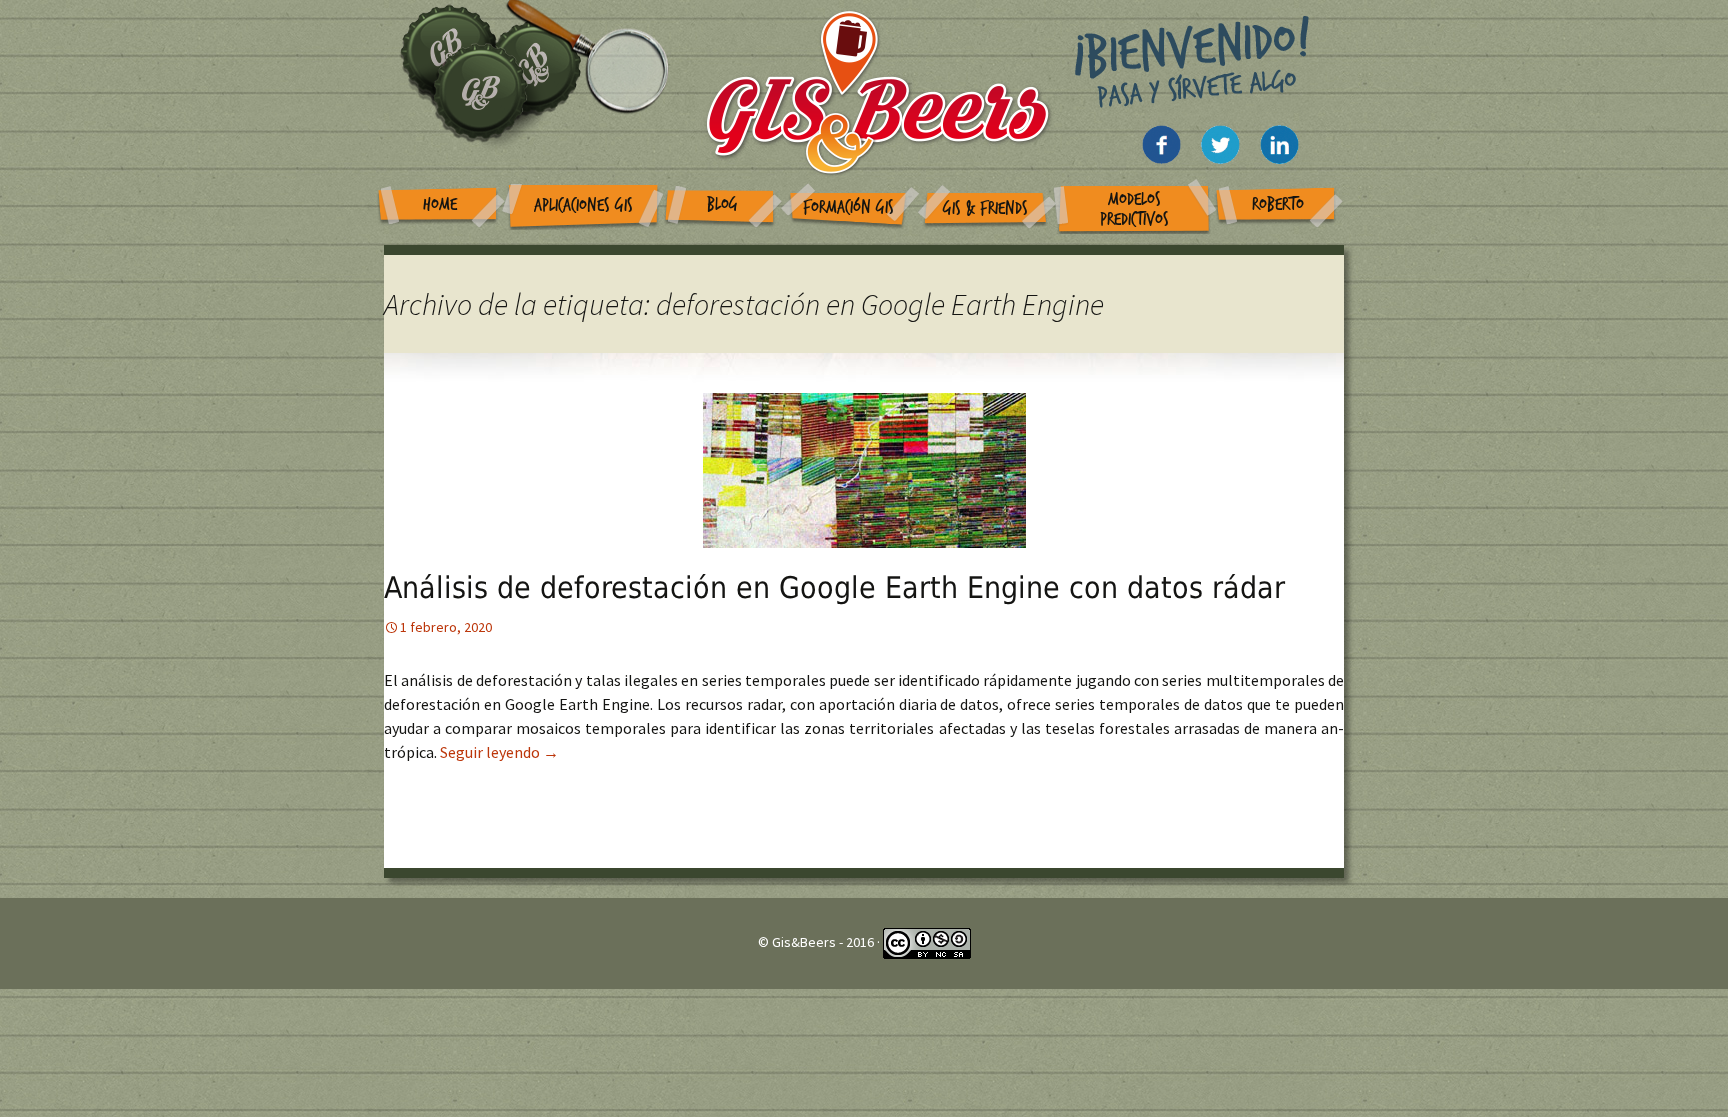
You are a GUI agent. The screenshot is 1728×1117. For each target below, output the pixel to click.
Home (440, 204)
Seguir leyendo (499, 752)
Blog (722, 204)
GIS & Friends (985, 208)
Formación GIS (848, 207)
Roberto (1278, 204)
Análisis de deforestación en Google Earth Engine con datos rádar (834, 587)
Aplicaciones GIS (583, 205)
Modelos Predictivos (1134, 209)
